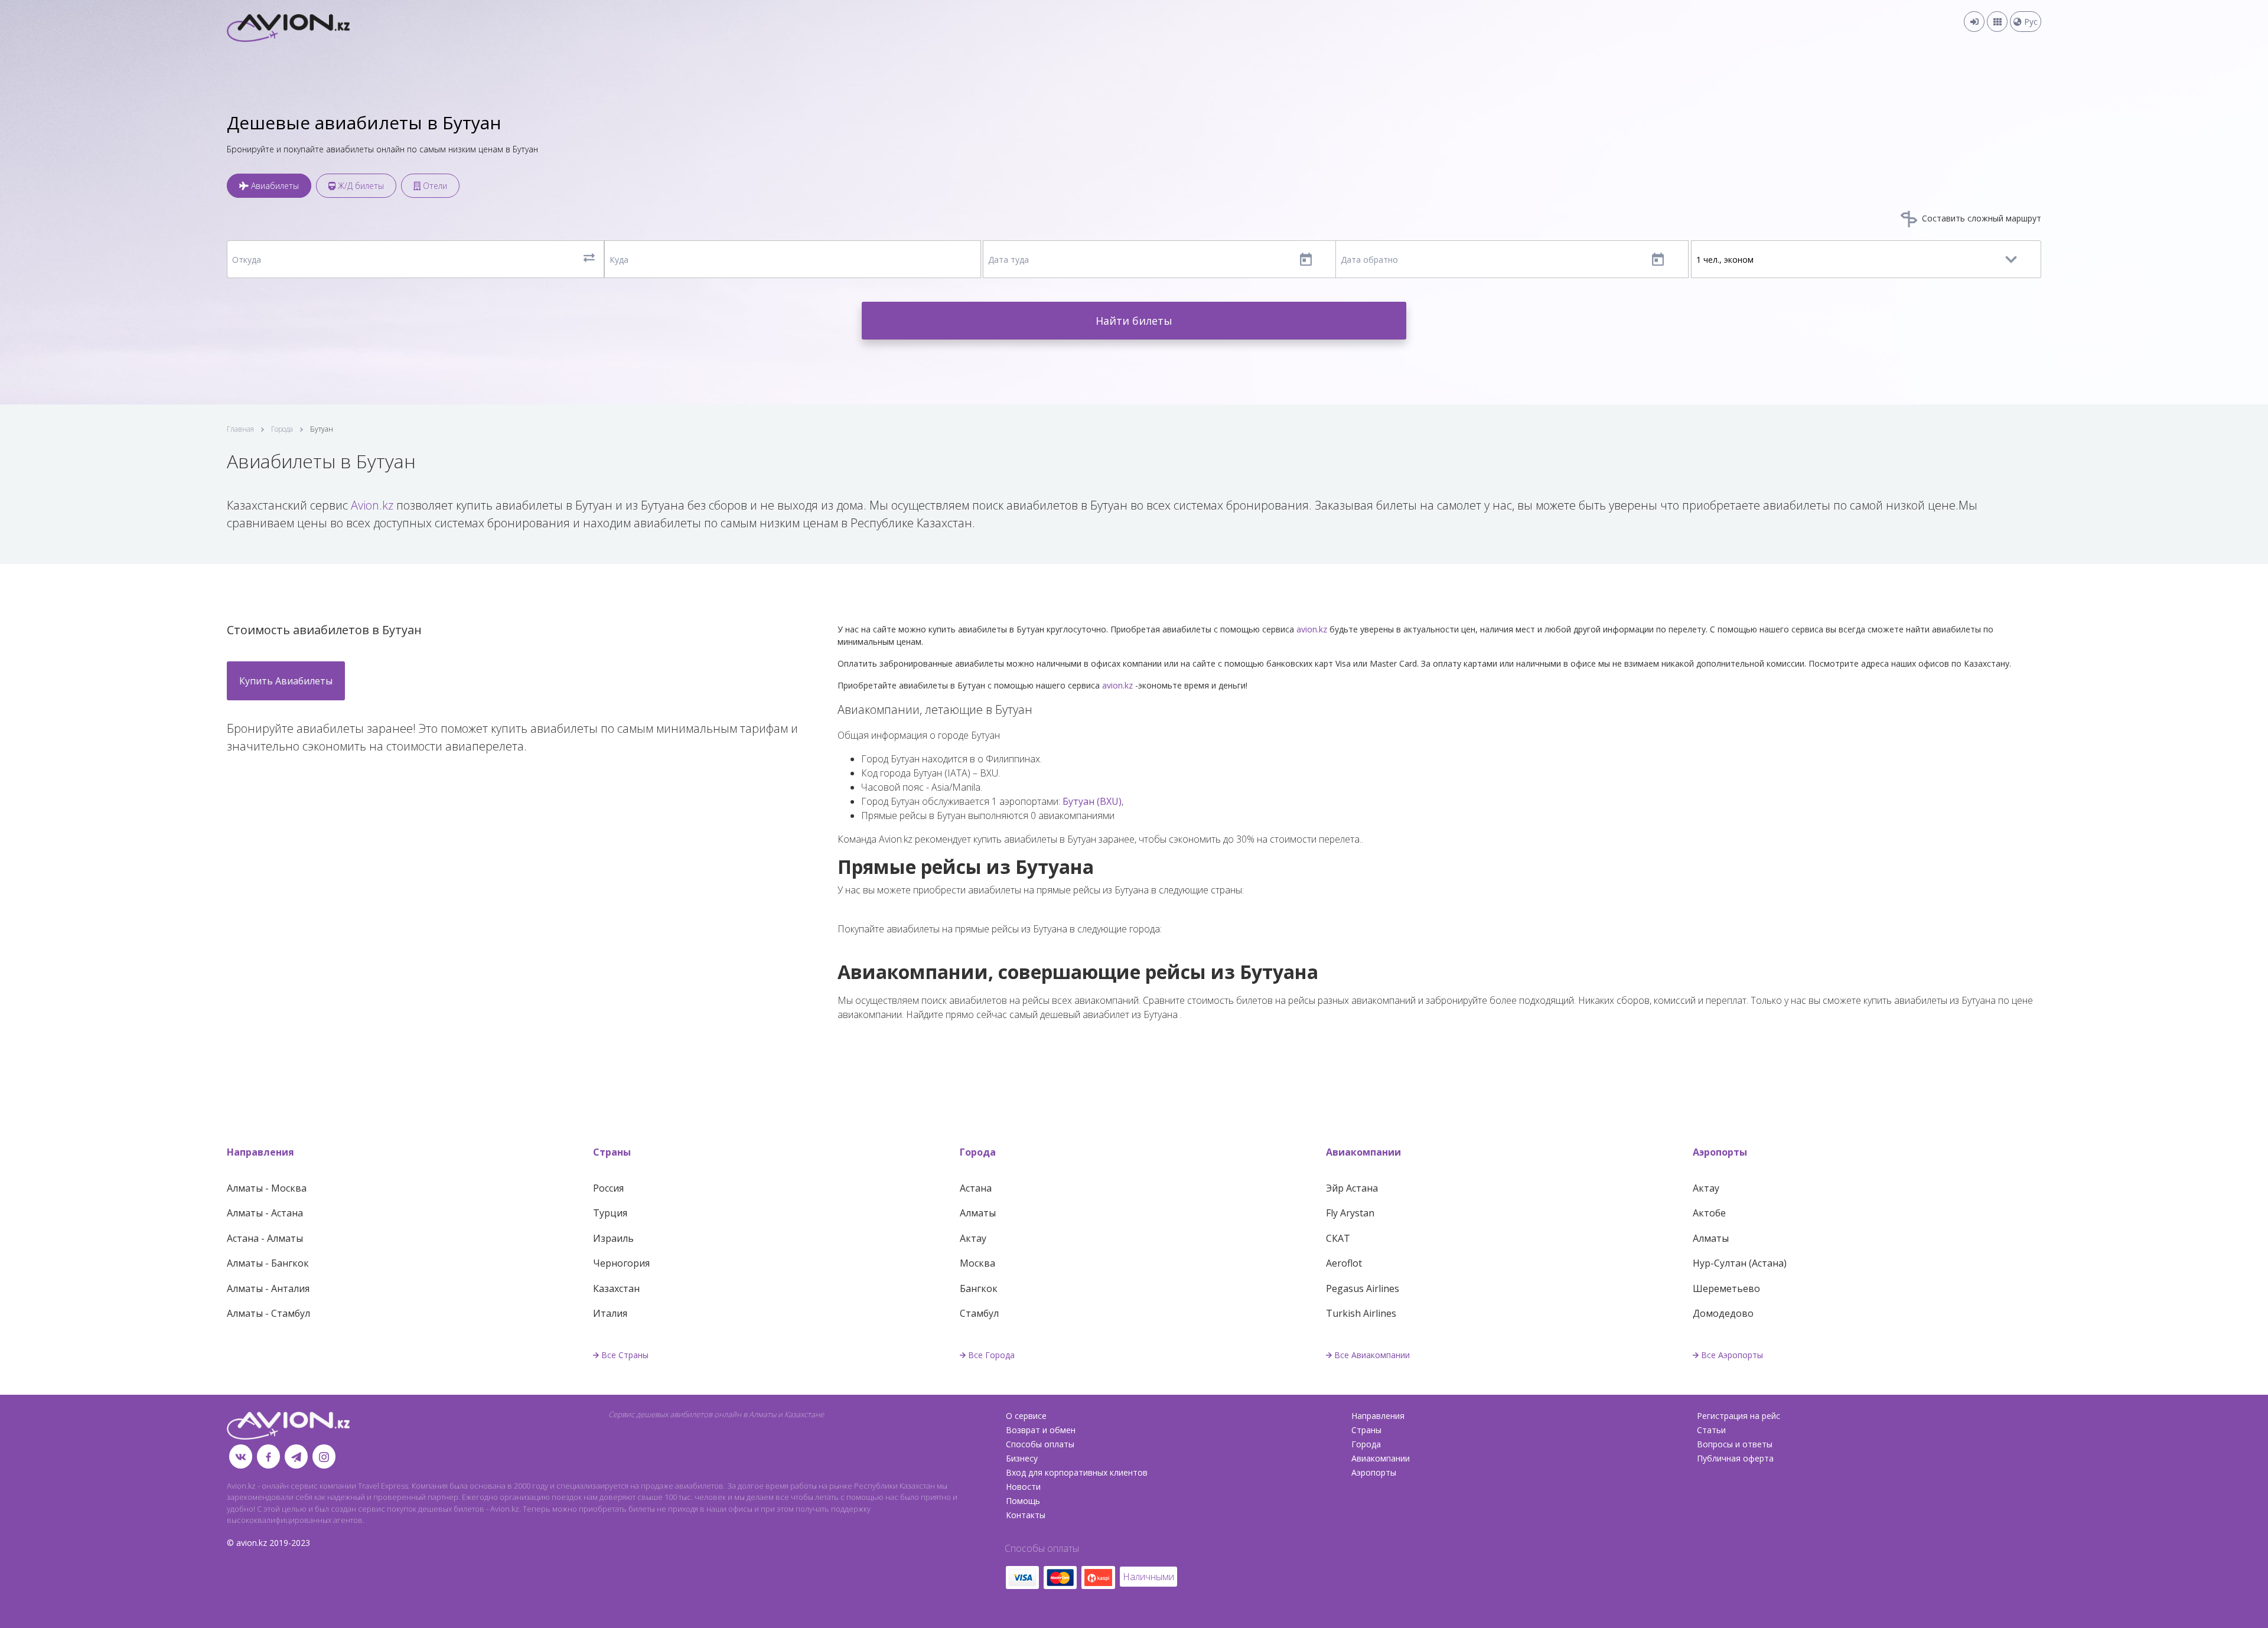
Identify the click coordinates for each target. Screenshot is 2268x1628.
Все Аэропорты (1732, 1355)
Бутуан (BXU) (1092, 801)
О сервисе (1026, 1416)
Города (282, 429)
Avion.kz (372, 505)
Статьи (1711, 1430)
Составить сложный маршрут (1980, 218)
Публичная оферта (1735, 1458)
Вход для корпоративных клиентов (1077, 1472)
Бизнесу (1022, 1458)
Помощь (1023, 1501)
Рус (2030, 22)
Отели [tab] (434, 186)
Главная (240, 429)
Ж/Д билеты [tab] (360, 186)
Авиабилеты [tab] (274, 186)
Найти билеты (1134, 321)
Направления (260, 1152)
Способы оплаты (1040, 1444)
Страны (612, 1152)
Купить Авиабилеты (286, 681)
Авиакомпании (1363, 1152)
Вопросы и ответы (1735, 1444)
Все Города (991, 1355)
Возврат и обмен (1041, 1430)
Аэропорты (1720, 1152)
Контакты (1026, 1515)
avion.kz (1312, 629)
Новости (1023, 1487)
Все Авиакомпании (1372, 1355)
